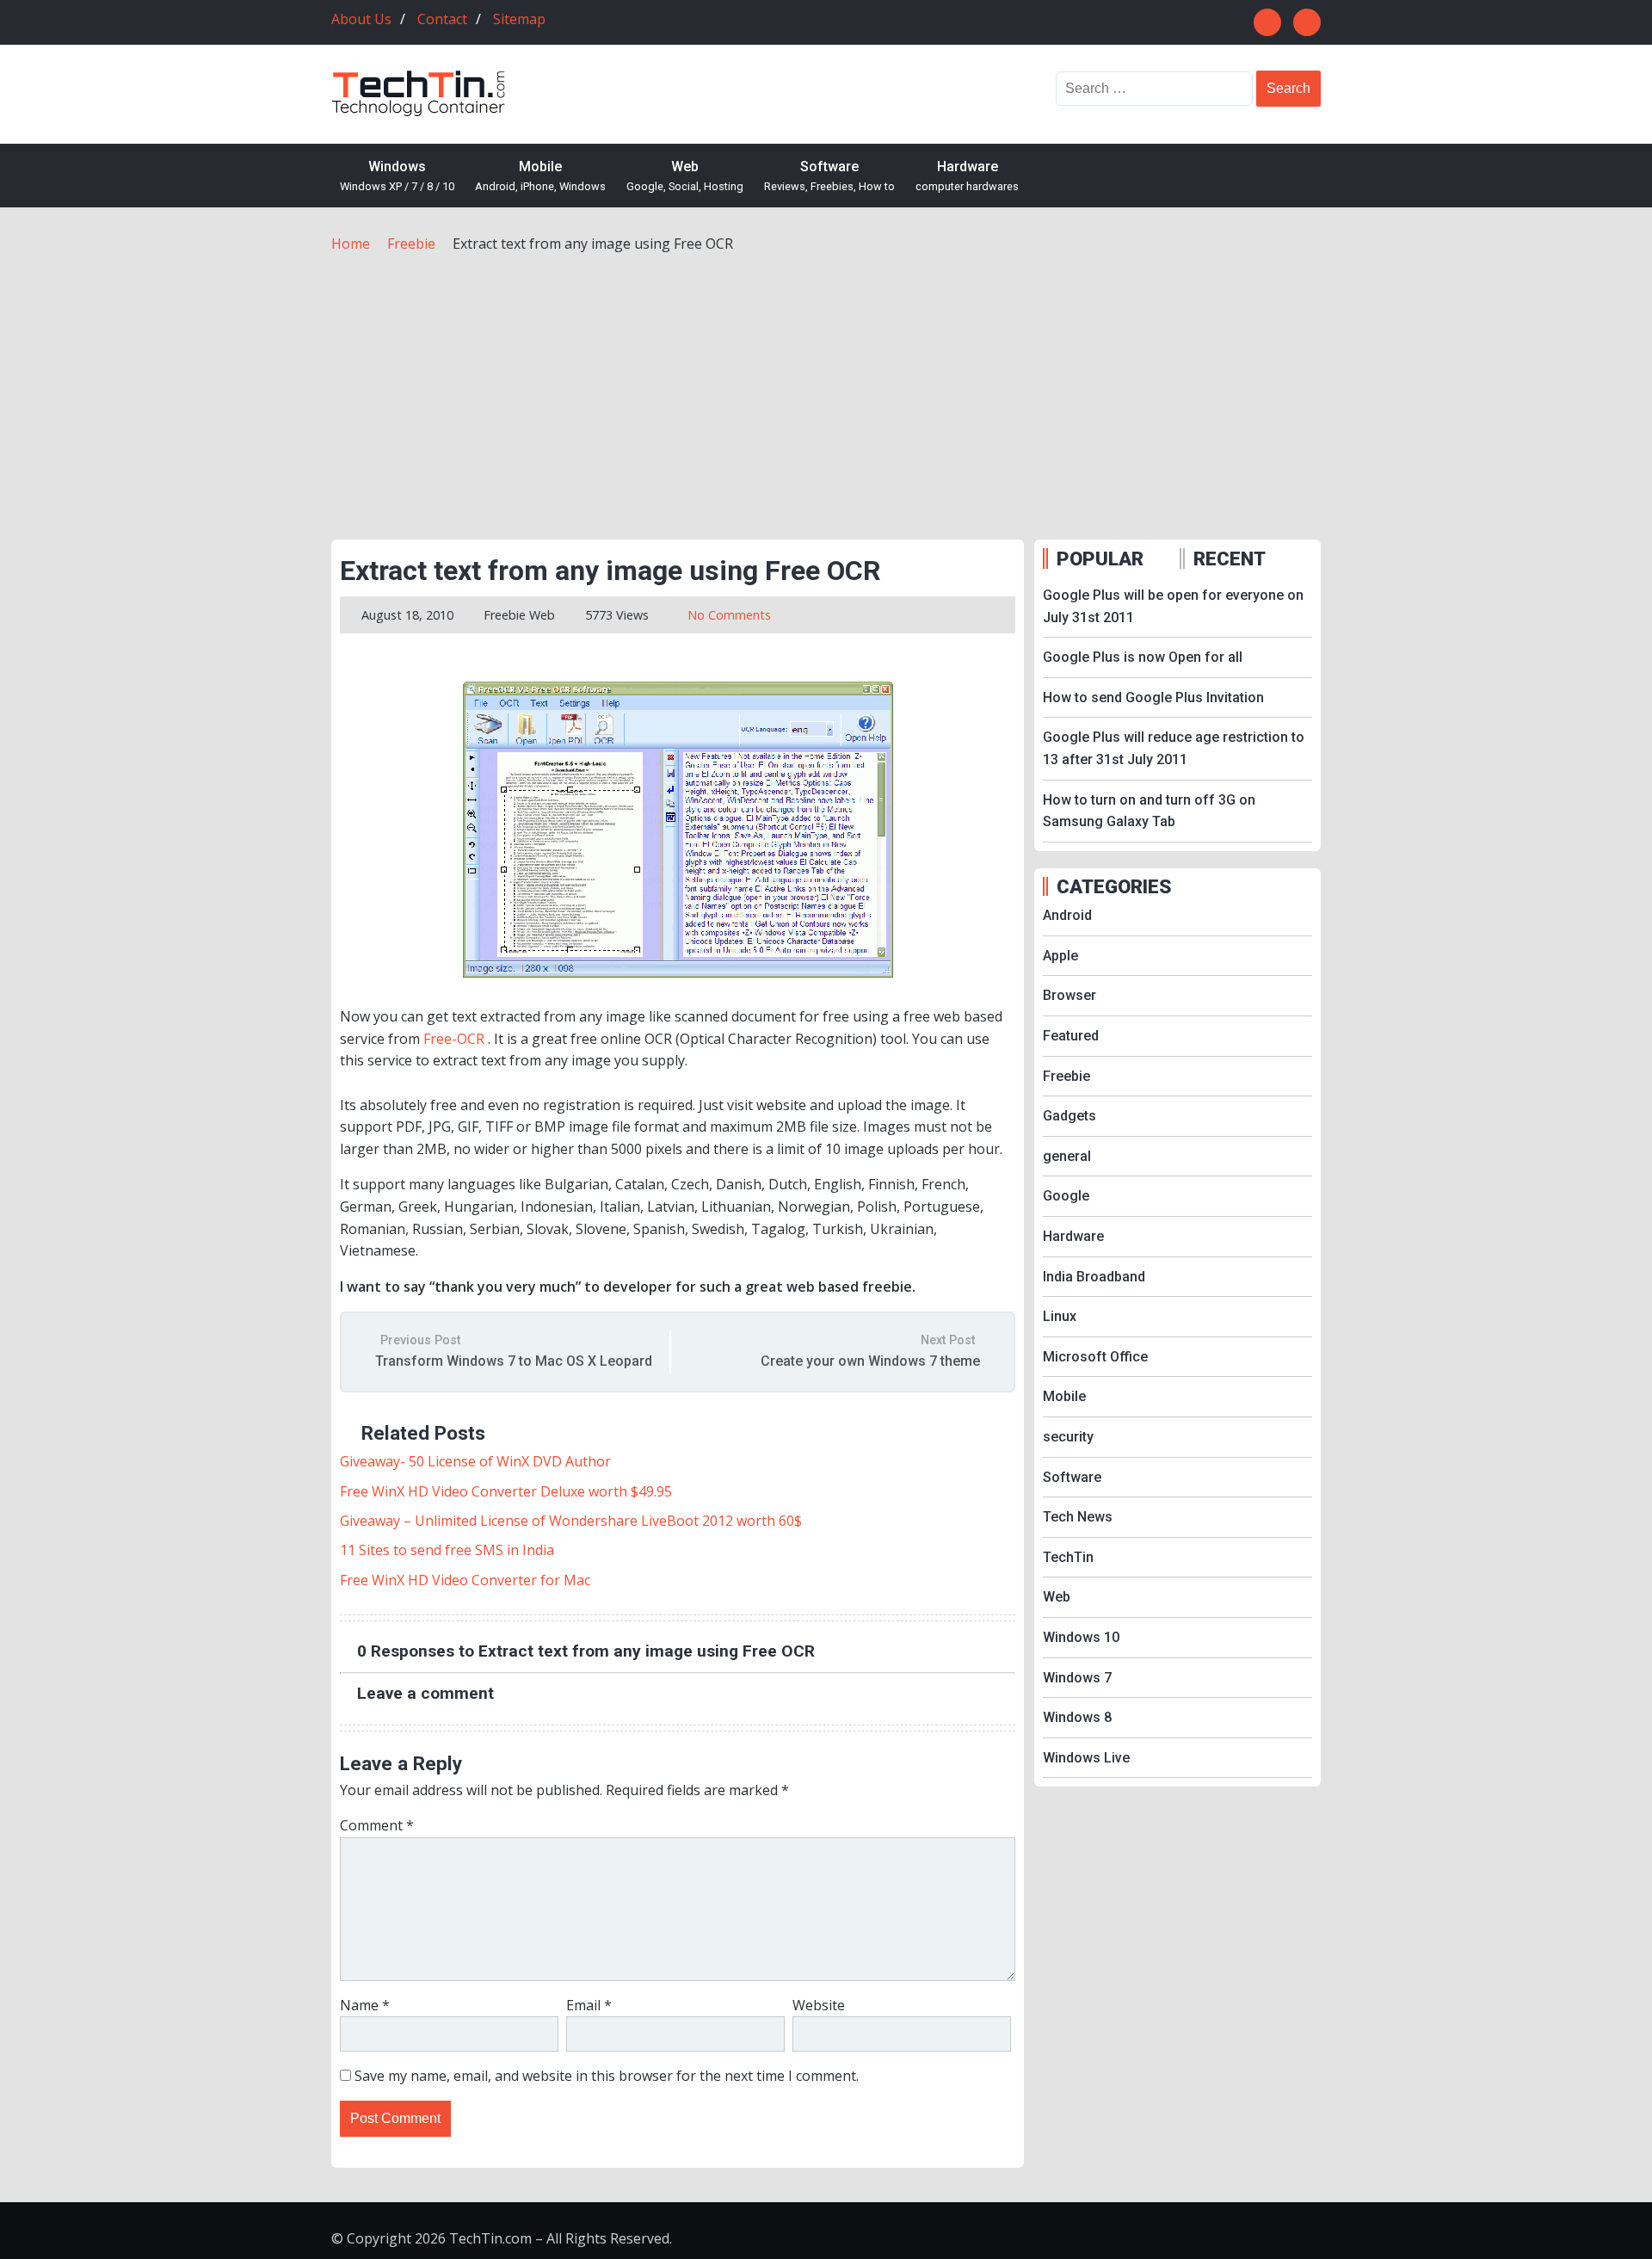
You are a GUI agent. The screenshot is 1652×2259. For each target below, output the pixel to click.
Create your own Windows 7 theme (870, 1361)
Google (1066, 1196)
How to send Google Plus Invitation (1153, 697)
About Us (361, 19)
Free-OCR (454, 1039)
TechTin (1068, 1557)
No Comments (729, 615)
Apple (1060, 956)
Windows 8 (1077, 1717)
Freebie (505, 615)
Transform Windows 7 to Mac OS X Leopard (514, 1361)
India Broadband (1094, 1277)
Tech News (1078, 1517)
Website (819, 2005)
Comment (377, 1825)
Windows (397, 176)
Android (1067, 915)
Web (685, 176)
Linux (1060, 1316)
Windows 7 (1077, 1678)
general (1067, 1156)
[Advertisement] (826, 385)
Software (829, 176)
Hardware (967, 176)
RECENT (1230, 559)
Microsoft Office (1095, 1357)
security (1068, 1437)
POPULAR (1100, 559)
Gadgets (1069, 1116)
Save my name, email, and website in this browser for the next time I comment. (607, 2076)
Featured (1071, 1036)
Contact (442, 19)
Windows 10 (1081, 1637)
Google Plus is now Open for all (1143, 657)
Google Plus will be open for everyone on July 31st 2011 (1173, 606)
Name (365, 2005)
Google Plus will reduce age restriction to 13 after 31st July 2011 (1174, 748)
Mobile (540, 176)
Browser (1069, 995)
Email (589, 2005)
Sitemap (519, 19)
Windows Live (1086, 1758)
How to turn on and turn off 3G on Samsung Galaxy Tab (1149, 811)
